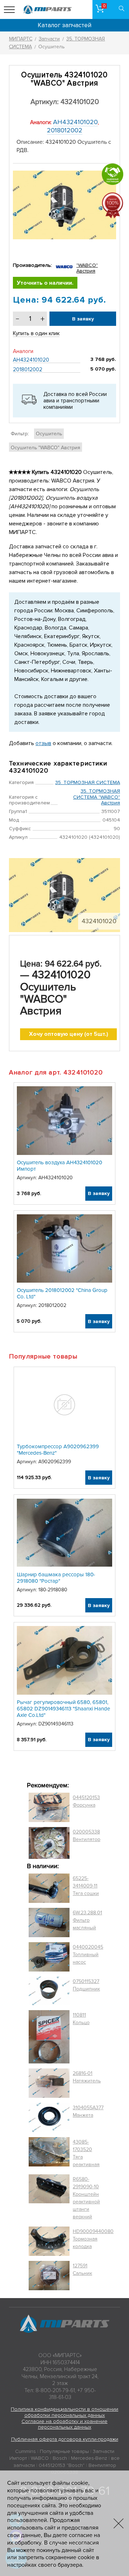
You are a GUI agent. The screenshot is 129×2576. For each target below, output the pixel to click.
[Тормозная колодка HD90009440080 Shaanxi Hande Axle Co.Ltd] (49, 2241)
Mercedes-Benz (89, 2458)
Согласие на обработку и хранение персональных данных (64, 2424)
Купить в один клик (36, 333)
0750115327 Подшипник (86, 1985)
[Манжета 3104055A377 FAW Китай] (49, 2117)
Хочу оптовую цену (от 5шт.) (69, 1034)
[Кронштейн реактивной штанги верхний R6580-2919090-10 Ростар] (49, 2198)
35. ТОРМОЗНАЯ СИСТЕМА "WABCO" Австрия (97, 797)
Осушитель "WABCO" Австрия (46, 448)
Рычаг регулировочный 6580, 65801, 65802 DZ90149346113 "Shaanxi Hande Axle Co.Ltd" (63, 1709)
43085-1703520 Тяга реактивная (86, 2153)
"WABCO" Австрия (87, 268)
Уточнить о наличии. (45, 283)
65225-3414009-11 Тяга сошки (86, 1886)
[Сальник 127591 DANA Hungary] (49, 2276)
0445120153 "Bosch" (62, 2465)
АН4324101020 (75, 122)
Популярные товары (64, 2451)
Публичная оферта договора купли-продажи (65, 2439)
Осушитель (49, 434)
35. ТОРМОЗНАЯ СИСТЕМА (88, 782)
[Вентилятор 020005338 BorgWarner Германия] (49, 1843)
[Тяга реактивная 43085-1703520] (49, 2153)
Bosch (60, 2458)
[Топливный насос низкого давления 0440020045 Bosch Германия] (49, 1957)
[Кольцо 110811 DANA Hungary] (49, 2037)
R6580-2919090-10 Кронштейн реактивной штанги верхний (86, 2198)
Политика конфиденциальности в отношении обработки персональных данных (64, 2412)
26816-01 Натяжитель (87, 2077)
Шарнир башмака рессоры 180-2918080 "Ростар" (56, 1578)
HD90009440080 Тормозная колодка (93, 2239)
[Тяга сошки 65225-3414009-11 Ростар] (49, 1888)
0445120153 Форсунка (86, 1801)
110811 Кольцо (81, 2019)
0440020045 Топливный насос (88, 1955)
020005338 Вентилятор (87, 1836)
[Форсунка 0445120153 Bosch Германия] (49, 1807)
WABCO (40, 2458)
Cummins (25, 2451)
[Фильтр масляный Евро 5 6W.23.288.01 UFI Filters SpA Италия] (49, 1923)
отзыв (43, 743)
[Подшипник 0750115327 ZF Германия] (49, 1991)
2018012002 (65, 130)
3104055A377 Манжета (88, 2111)
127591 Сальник (82, 2269)
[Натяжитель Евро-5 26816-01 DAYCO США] (49, 2083)
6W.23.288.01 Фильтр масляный (87, 1920)
